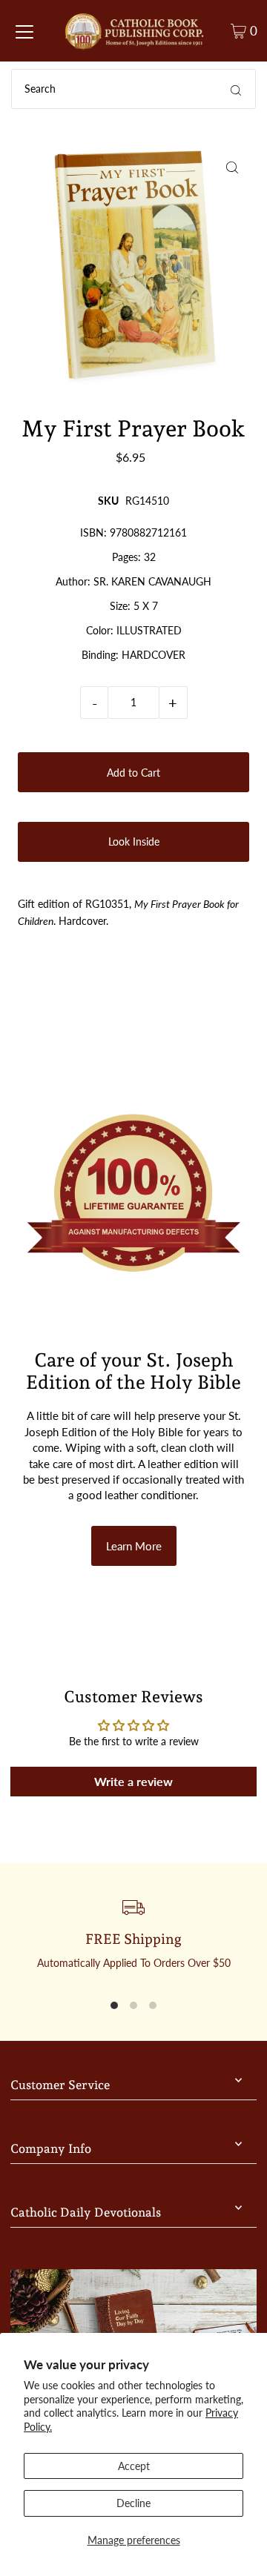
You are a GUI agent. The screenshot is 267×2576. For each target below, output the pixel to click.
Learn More (134, 1546)
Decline (133, 2503)
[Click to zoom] (233, 167)
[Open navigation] (24, 31)
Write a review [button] (133, 1781)
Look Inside (134, 841)
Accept (134, 2466)
